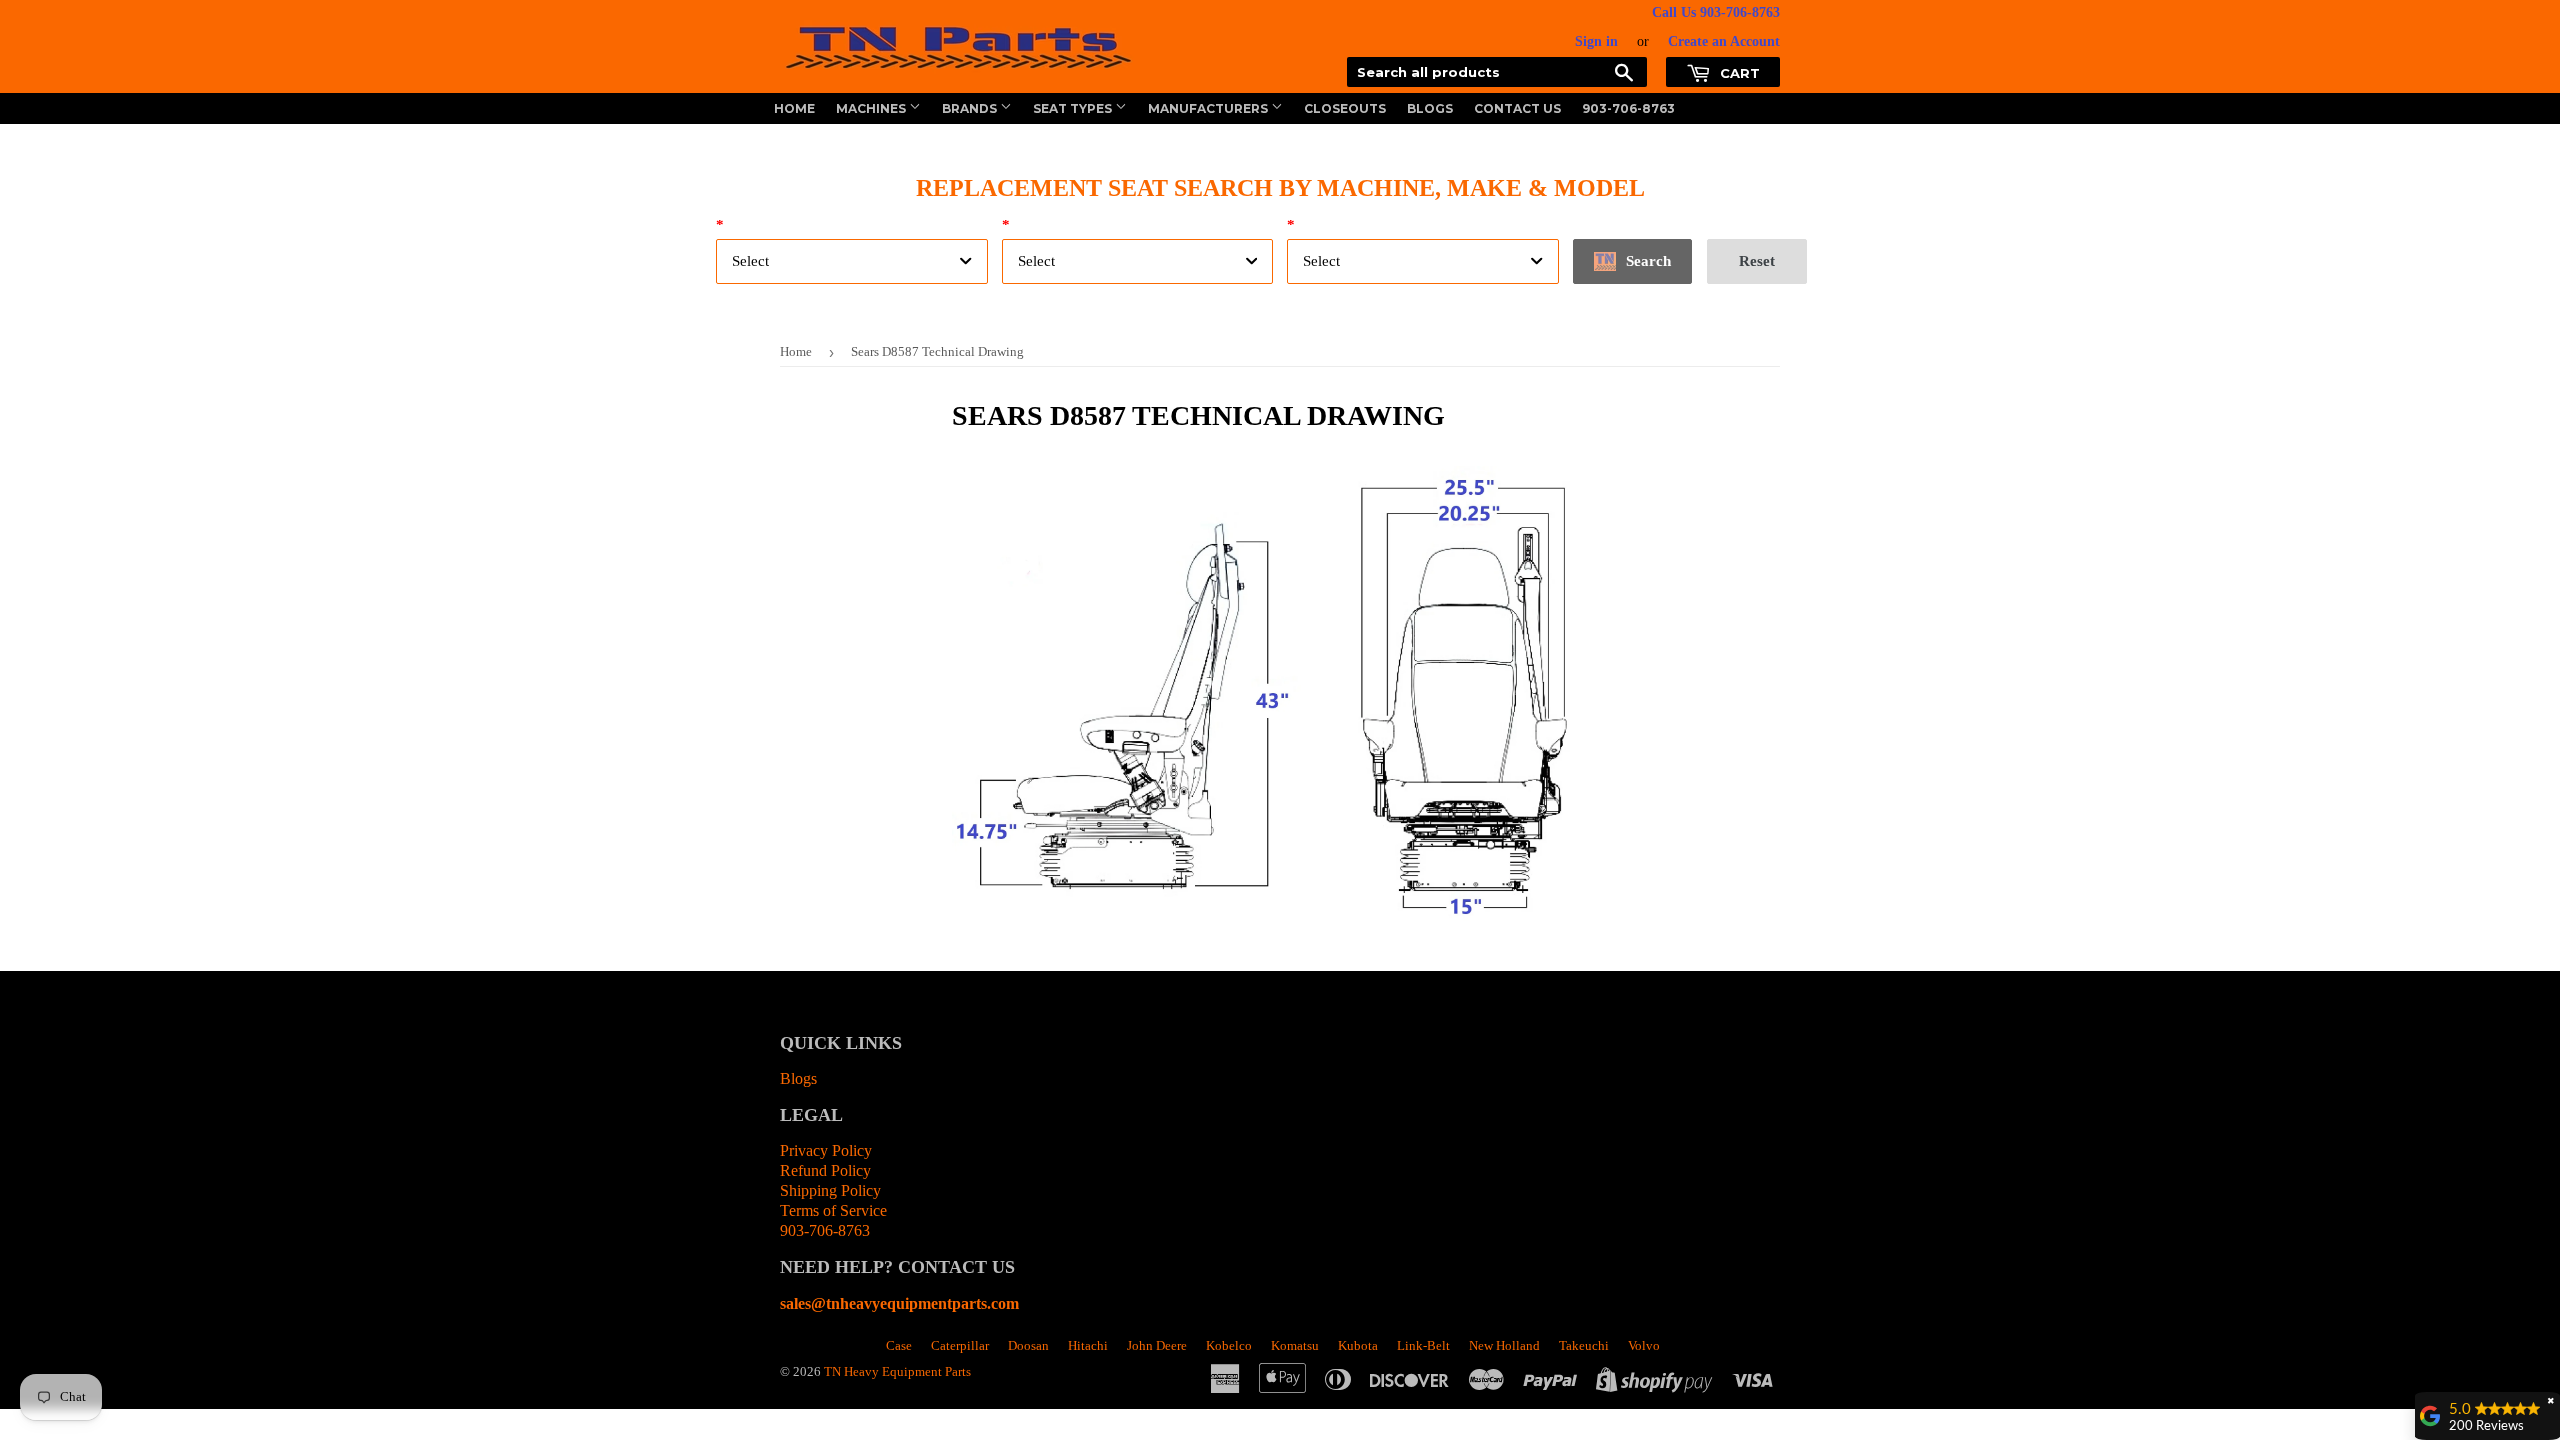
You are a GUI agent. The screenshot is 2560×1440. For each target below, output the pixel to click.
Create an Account (1724, 41)
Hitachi (1088, 1345)
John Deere (1157, 1345)
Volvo (1644, 1345)
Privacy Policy (826, 1150)
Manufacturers (1209, 108)
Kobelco (1229, 1345)
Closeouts (1345, 108)
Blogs (1430, 108)
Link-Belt (1423, 1345)
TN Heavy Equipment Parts (897, 1371)
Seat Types (1074, 108)
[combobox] (852, 261)
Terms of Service (833, 1210)
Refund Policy (825, 1170)
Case (899, 1345)
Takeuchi (1584, 1345)
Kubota (1358, 1345)
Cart (1738, 73)
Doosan (1028, 1345)
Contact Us (1517, 108)
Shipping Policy (830, 1190)
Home (794, 108)
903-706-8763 (1628, 108)
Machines (872, 108)
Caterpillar (960, 1345)
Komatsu (1295, 1345)
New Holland (1504, 1345)
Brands (971, 108)
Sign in (1596, 41)
